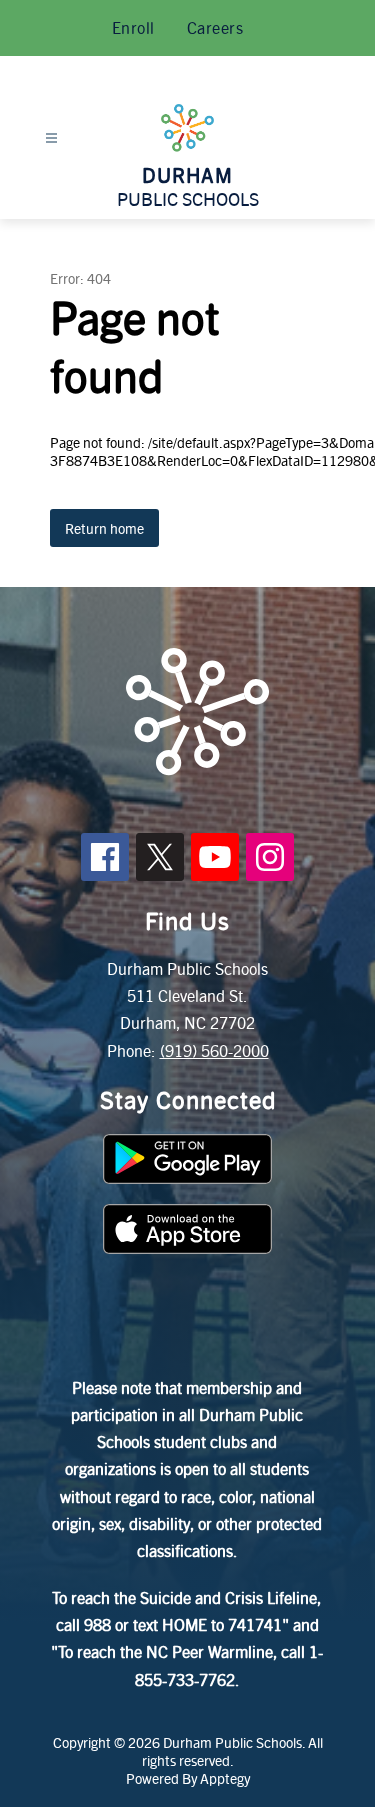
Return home (104, 528)
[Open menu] (51, 138)
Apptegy (225, 1778)
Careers (215, 27)
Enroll (133, 27)
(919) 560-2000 (214, 1050)
